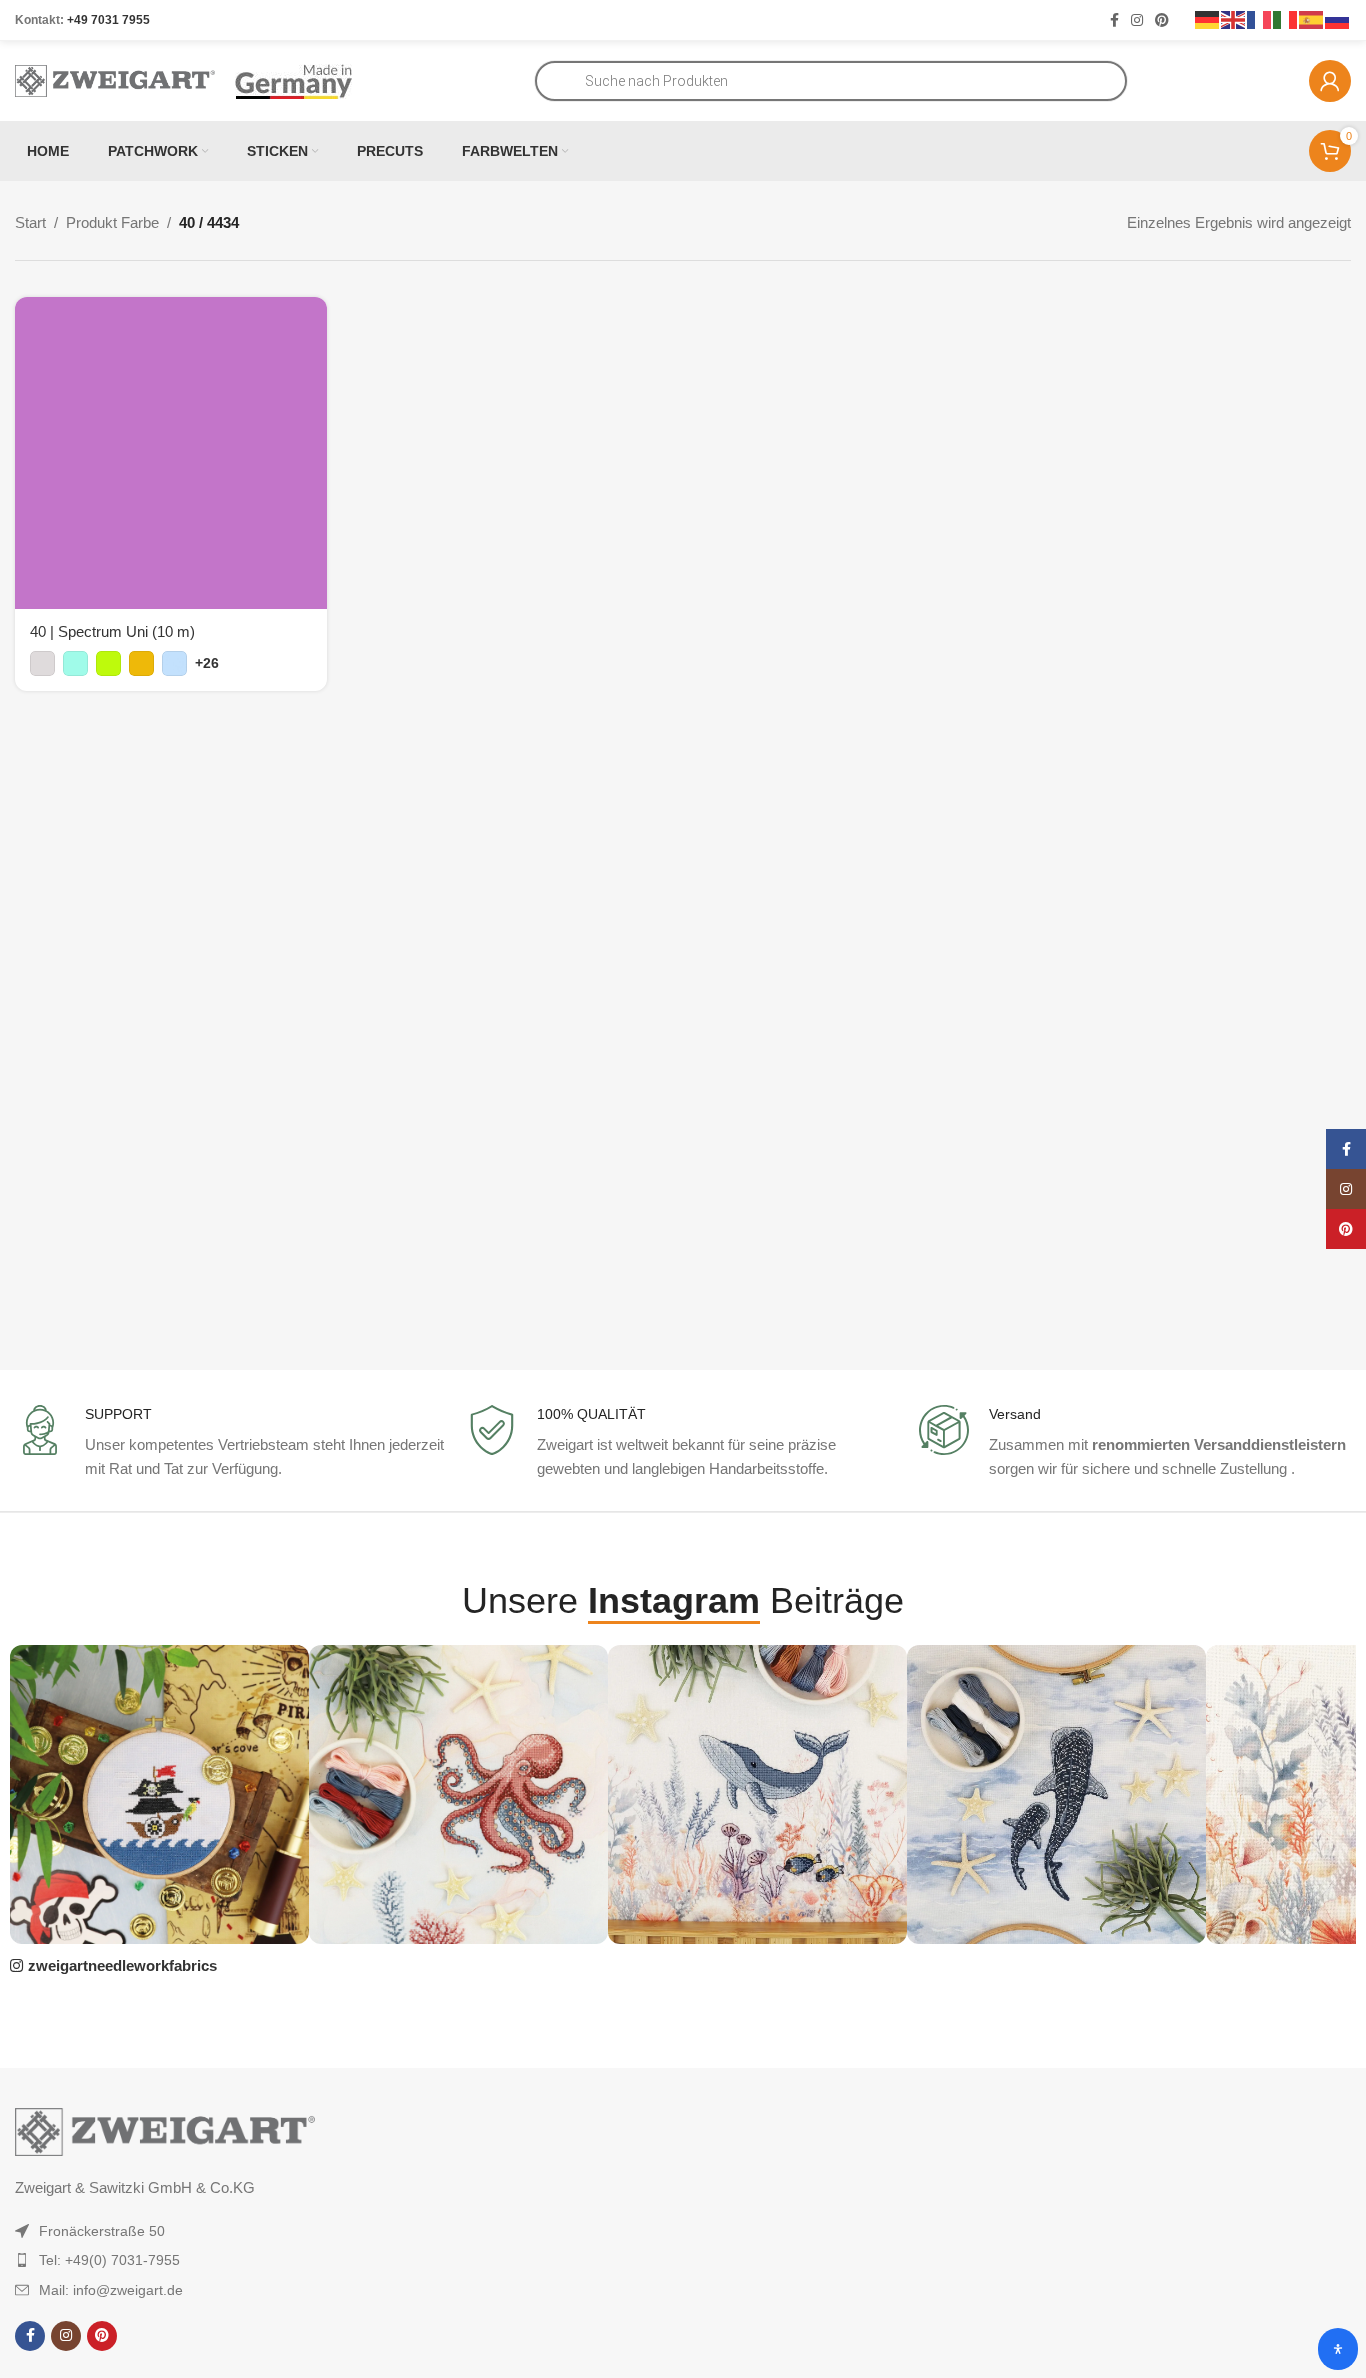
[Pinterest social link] (1162, 20)
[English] (1234, 19)
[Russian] (1338, 19)
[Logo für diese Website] (115, 79)
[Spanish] (1312, 19)
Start (30, 222)
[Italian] (1286, 19)
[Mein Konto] (1330, 81)
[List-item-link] (197, 2231)
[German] (1208, 19)
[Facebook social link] (1114, 20)
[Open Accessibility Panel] (1338, 2349)
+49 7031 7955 (108, 20)
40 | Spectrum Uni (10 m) (112, 631)
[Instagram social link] (1137, 20)
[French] (1260, 19)
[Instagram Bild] (159, 1794)
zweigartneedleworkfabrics (122, 1965)
